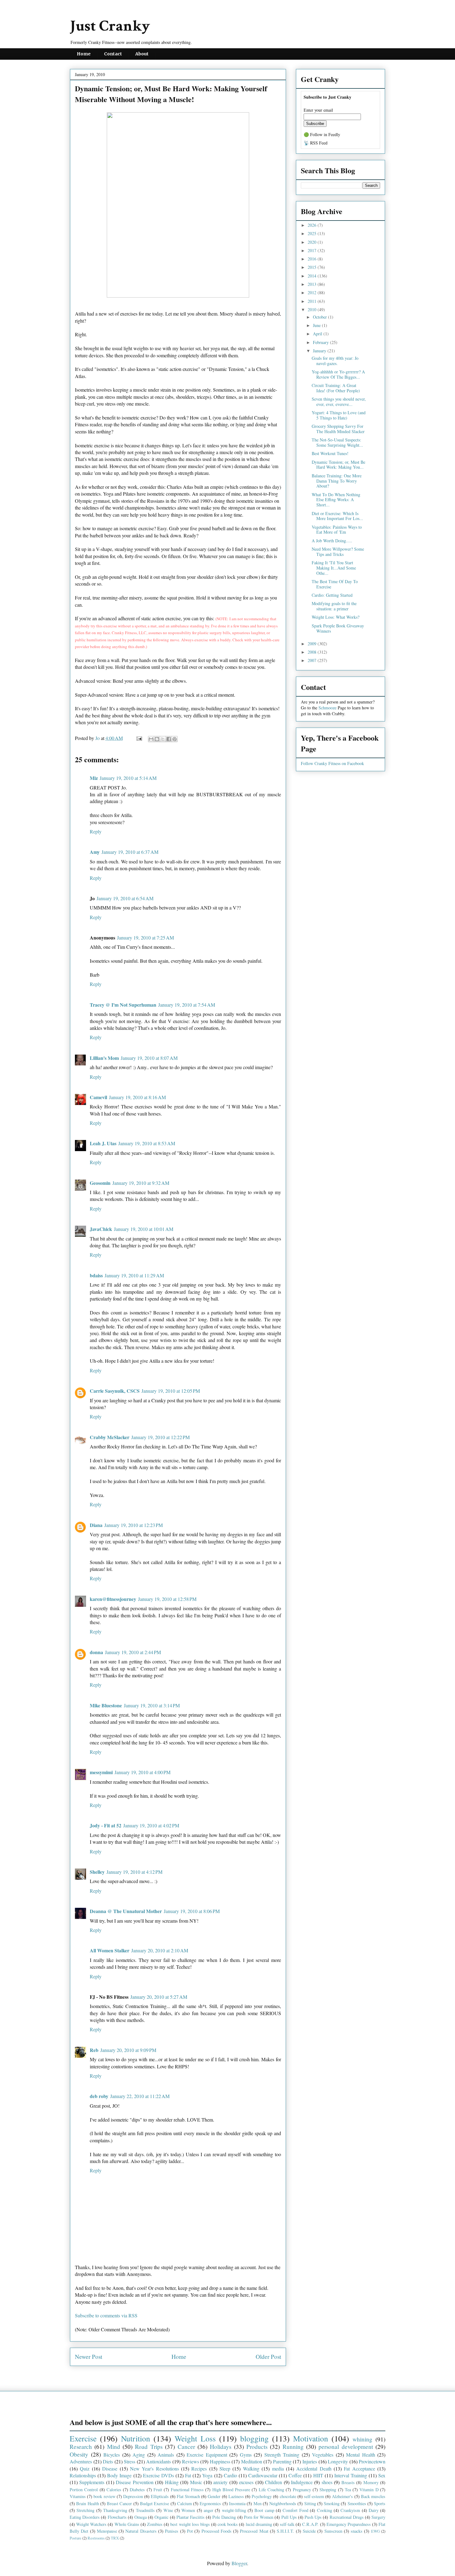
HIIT (318, 2475)
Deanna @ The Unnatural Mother (126, 1911)
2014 (313, 276)
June (317, 325)
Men (258, 2503)
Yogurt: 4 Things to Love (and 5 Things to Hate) (339, 415)
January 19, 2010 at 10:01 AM (144, 1229)
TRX (115, 2538)
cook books (228, 2524)
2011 (313, 301)
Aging (139, 2455)
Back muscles (373, 2496)
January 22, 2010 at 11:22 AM (140, 2096)
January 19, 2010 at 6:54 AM (125, 898)
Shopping (328, 2490)
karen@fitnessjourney (113, 1599)
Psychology (262, 2496)
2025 (313, 233)
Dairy (374, 2510)
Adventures (81, 2461)
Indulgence (302, 2482)
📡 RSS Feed (316, 143)
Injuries (310, 2461)
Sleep (225, 2468)
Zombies (155, 2524)
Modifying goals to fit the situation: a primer (334, 606)
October (321, 317)
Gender (214, 2496)
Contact (113, 54)
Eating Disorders (85, 2517)
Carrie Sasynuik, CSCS (115, 1391)
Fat (188, 2475)
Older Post (268, 2357)
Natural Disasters (141, 2531)
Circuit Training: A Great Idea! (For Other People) (336, 388)
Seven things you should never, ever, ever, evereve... (339, 402)
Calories (114, 2490)
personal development (346, 2447)
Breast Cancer (119, 2503)
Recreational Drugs (347, 2517)
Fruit (158, 2490)
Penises (172, 2531)
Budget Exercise (154, 2503)
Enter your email (318, 110)
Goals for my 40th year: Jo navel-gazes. (335, 361)
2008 (313, 652)
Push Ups (313, 2517)
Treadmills (145, 2510)
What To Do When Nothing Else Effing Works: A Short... (336, 500)
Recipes (199, 2468)
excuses (246, 2482)
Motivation (311, 2438)
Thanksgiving (115, 2510)
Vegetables (323, 2455)
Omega (141, 2517)
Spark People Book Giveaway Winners (338, 628)
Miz (94, 778)
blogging (254, 2438)
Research (81, 2447)
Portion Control (84, 2490)
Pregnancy (302, 2490)
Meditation (252, 2461)
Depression (133, 2496)
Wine (168, 2510)
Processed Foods (217, 2531)
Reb (94, 2050)
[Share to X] (163, 739)
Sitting (310, 2503)
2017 (313, 250)
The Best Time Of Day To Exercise (335, 584)
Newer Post (89, 2357)
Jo (98, 738)
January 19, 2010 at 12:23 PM (134, 1525)
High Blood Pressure (231, 2490)
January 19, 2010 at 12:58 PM (167, 1599)
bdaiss (96, 1275)
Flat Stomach (188, 2496)
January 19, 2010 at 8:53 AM (147, 1143)
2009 (313, 644)
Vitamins (78, 2496)
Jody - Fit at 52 (106, 1825)
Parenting (282, 2461)
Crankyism (350, 2510)
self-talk (287, 2524)
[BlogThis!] (157, 739)
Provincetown (372, 2461)
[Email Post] (139, 738)
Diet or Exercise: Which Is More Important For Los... (337, 516)
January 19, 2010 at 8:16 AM (137, 1097)
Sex (382, 2475)
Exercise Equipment (207, 2455)
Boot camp (264, 2510)
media (278, 2468)
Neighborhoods (283, 2503)
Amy (95, 852)
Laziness (236, 2496)
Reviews (191, 2461)
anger (208, 2510)
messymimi (101, 1772)
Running (293, 2447)
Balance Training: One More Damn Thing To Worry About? (337, 481)
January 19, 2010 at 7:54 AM (187, 1005)
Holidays (221, 2447)
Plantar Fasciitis (191, 2517)
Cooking (325, 2510)
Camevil (98, 1097)
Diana (96, 1525)
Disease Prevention (134, 2482)
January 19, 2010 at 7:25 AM (145, 938)
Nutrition (136, 2438)
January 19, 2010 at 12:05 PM (171, 1391)
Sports (380, 2503)
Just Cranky (110, 26)
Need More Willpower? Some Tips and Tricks (338, 552)
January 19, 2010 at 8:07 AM (149, 1058)
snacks (357, 2531)
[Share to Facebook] (169, 739)
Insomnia (237, 2503)
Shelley (97, 1872)
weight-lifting (234, 2510)
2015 (313, 267)
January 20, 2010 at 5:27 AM (159, 1997)
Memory (371, 2482)
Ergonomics (210, 2503)
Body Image (119, 2475)
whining (362, 2439)
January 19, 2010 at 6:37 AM (130, 852)
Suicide (309, 2531)
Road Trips (149, 2447)
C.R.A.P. (310, 2524)
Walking (251, 2468)
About (142, 54)
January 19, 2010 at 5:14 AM (128, 778)
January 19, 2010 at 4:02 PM (151, 1825)
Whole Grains (127, 2524)
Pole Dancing (224, 2517)
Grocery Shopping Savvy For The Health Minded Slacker (338, 429)
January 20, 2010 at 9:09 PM (128, 2050)
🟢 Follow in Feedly (322, 134)
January (320, 351)
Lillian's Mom (104, 1058)
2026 (313, 225)
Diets (108, 2461)
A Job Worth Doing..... (332, 541)
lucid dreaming (259, 2524)
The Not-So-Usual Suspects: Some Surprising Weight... (337, 442)
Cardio (230, 2475)
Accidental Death (314, 2468)
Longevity (338, 2461)
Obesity (79, 2454)
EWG (375, 2531)
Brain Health (87, 2503)
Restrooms (96, 2538)
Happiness (220, 2461)
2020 (313, 242)
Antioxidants (158, 2461)
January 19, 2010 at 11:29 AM (134, 1275)
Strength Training (282, 2455)
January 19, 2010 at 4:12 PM (134, 1872)
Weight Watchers (91, 2524)
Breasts (348, 2482)
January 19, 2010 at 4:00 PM (143, 1772)
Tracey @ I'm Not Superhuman (123, 1005)
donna (96, 1652)
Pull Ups (289, 2517)
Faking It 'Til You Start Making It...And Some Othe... (334, 568)
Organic (161, 2517)
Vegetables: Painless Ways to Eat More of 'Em (337, 530)
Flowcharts (117, 2517)
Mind (114, 2447)
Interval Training (351, 2475)
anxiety (220, 2482)
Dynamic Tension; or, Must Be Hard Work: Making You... (338, 465)
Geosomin (100, 1183)
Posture (76, 2538)
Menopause (107, 2531)
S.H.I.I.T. (285, 2531)
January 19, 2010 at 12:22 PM (160, 1437)
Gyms (246, 2455)
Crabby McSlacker (110, 1437)
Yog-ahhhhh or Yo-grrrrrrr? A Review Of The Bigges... (338, 374)
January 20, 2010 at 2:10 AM (160, 1950)
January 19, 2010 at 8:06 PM (192, 1911)
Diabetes (137, 2490)
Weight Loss (195, 2438)
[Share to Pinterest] (175, 739)
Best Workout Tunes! (330, 453)
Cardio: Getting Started (332, 595)
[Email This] (151, 739)
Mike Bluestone (106, 1705)
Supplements (92, 2482)
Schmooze (327, 708)
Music (196, 2482)
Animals (166, 2455)
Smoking (332, 2503)
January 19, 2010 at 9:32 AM (141, 1183)
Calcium (184, 2503)
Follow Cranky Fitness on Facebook (332, 763)
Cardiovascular (263, 2475)
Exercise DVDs (158, 2475)
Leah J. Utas (103, 1143)
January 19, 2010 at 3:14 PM (152, 1705)
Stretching (85, 2510)
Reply (96, 831)
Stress (130, 2461)
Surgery (378, 2517)
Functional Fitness (187, 2490)
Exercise (83, 2438)
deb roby (99, 2096)
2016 (313, 259)
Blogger (239, 2563)
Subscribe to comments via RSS (106, 2315)
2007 (313, 660)
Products (257, 2447)
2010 (313, 310)
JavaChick (101, 1229)
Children (273, 2482)
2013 (313, 284)
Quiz (85, 2468)
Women (188, 2510)
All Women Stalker (110, 1950)
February (321, 342)
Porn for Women (259, 2517)
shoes (327, 2482)
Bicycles (112, 2455)
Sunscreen (333, 2531)
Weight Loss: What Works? (336, 617)
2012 (313, 292)
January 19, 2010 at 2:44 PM (133, 1652)
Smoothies (357, 2503)
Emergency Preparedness (349, 2524)
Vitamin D (369, 2490)
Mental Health (361, 2455)
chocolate (288, 2496)
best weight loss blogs (190, 2524)
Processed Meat (254, 2531)
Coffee (295, 2475)
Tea (348, 2490)
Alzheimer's (342, 2496)
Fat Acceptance (359, 2468)
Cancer (186, 2447)
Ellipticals (160, 2496)
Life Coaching (271, 2490)
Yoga (207, 2475)
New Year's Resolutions (154, 2468)
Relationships (83, 2475)
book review (104, 2496)
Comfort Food (295, 2510)
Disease (110, 2468)
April (318, 334)
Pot (190, 2531)
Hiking (172, 2482)
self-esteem (314, 2496)
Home (84, 54)
